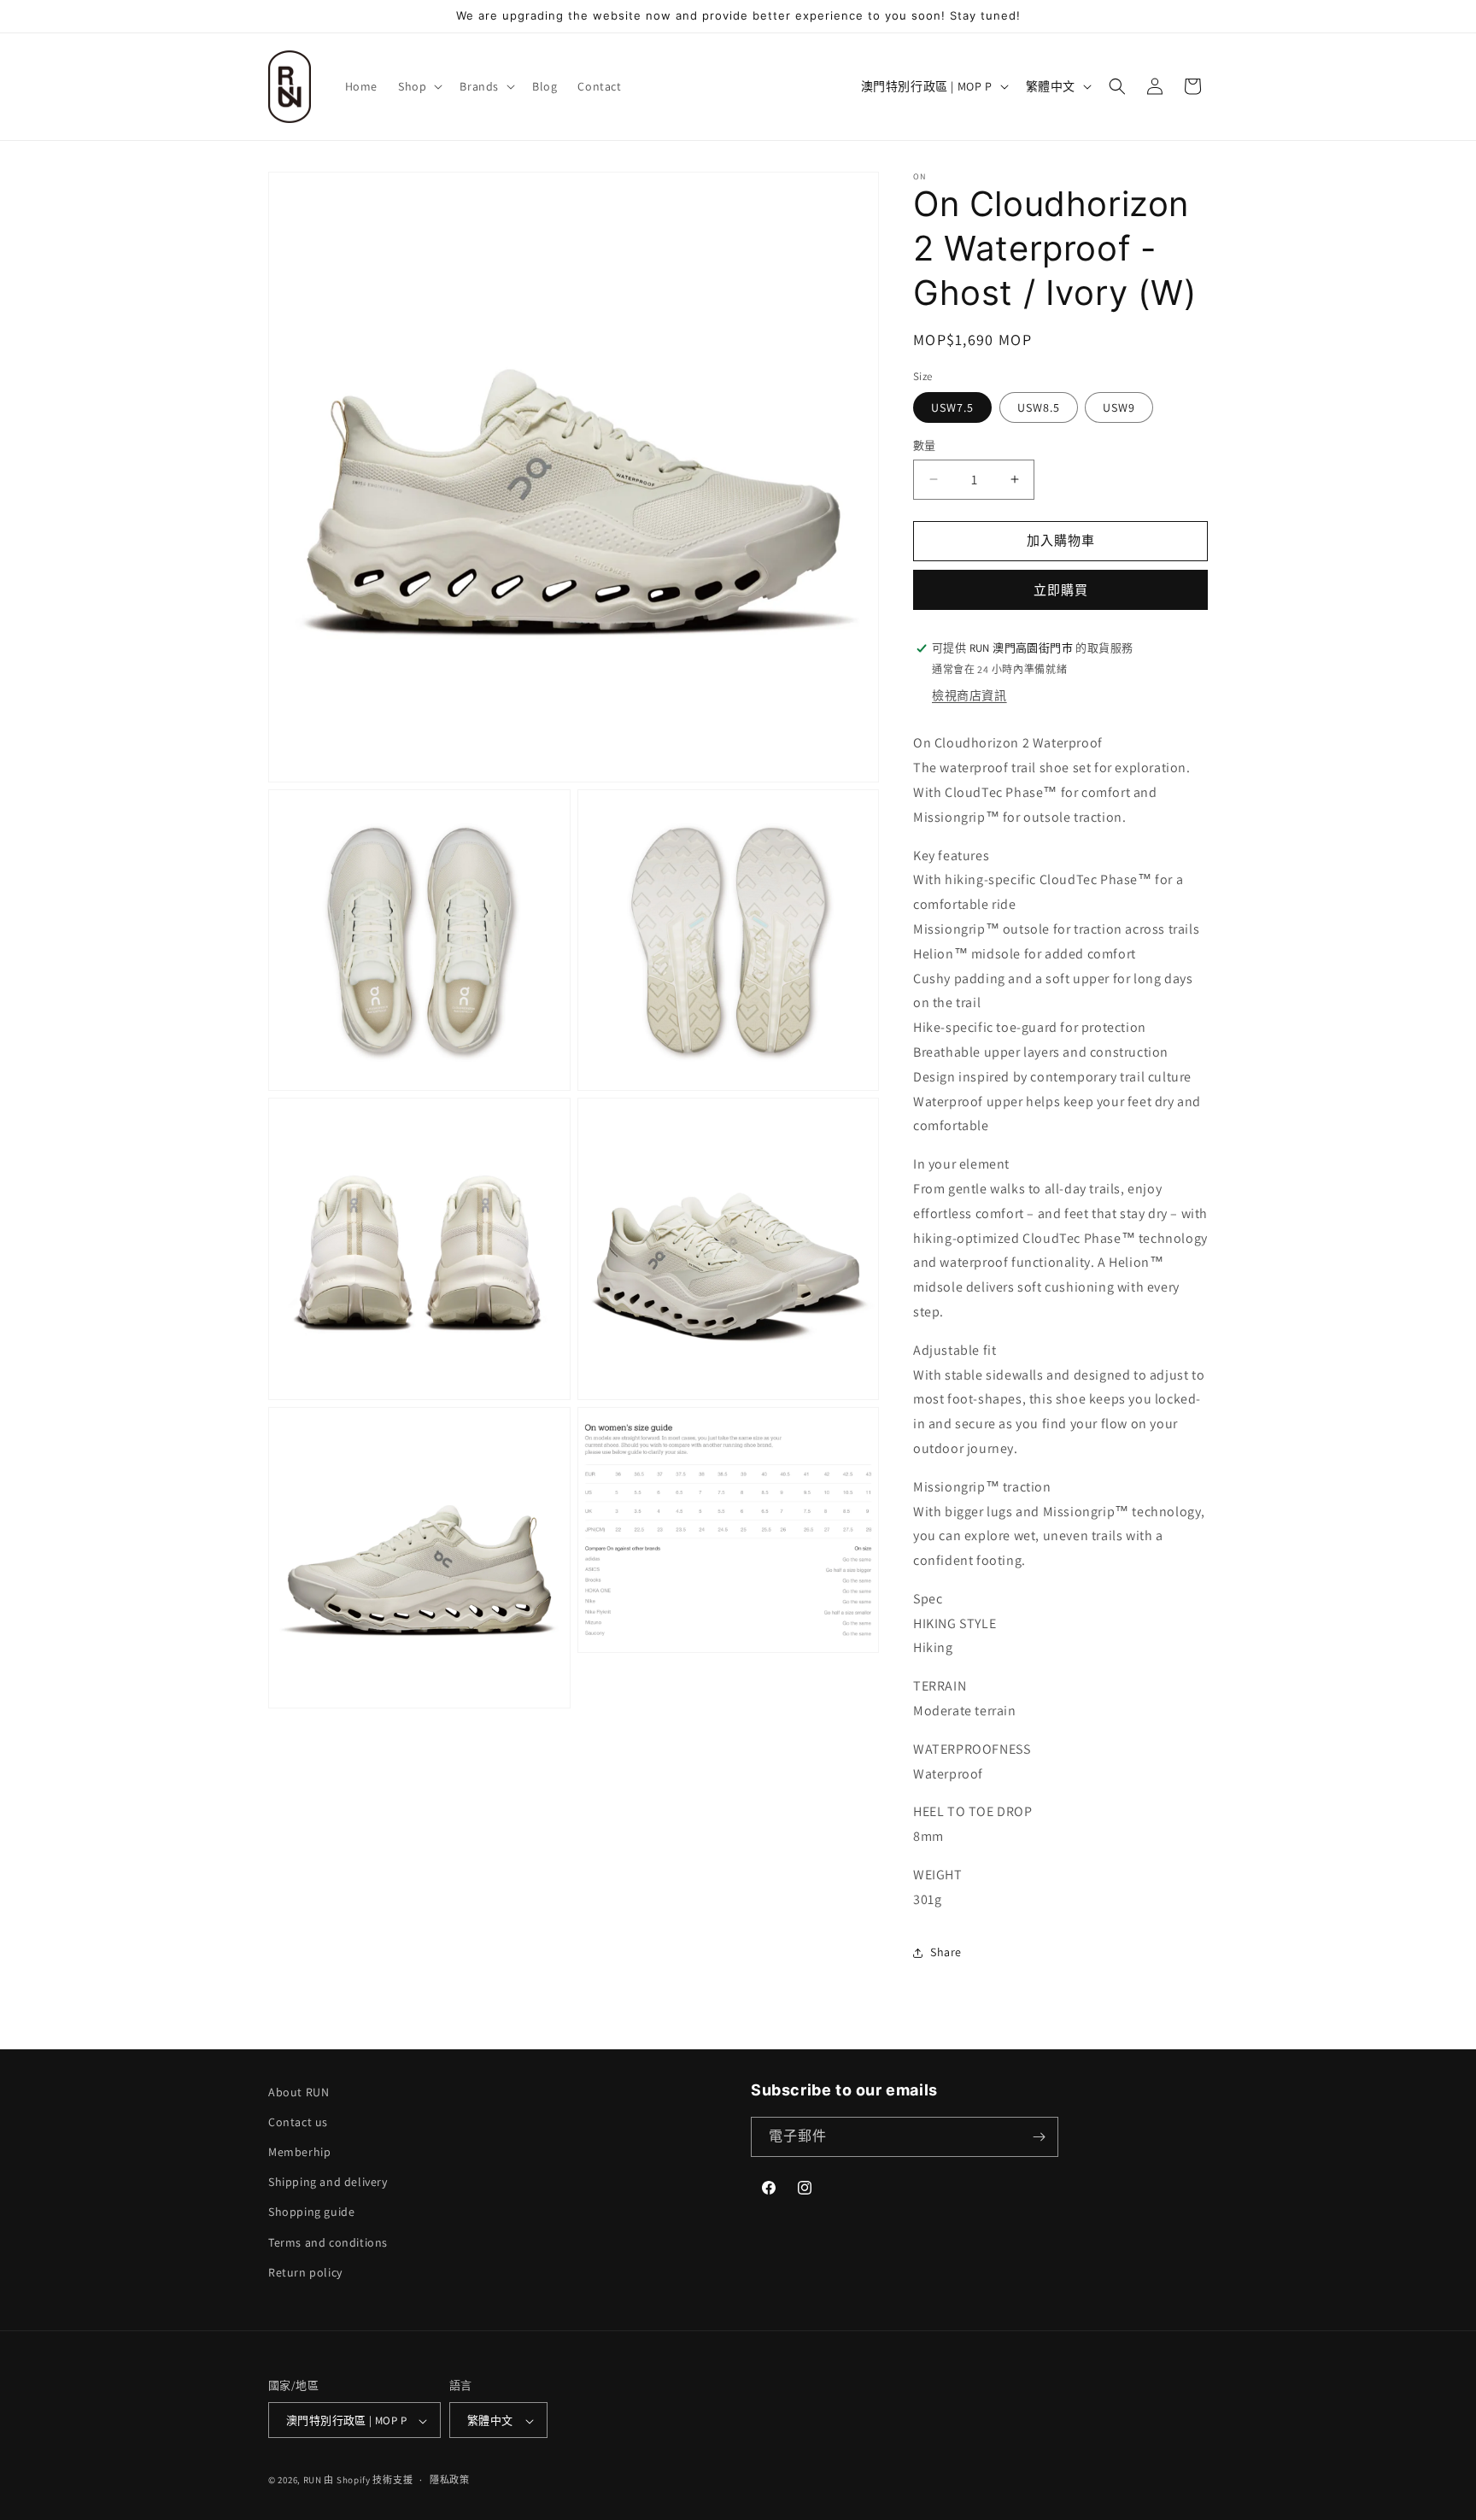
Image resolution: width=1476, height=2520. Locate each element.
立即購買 (1061, 590)
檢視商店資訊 (969, 695)
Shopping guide (311, 2212)
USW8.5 (1039, 407)
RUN (313, 2481)
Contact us (298, 2122)
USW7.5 (952, 407)
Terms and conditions (328, 2242)
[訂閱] (1039, 2137)
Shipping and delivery (328, 2182)
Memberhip (299, 2152)
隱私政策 (450, 2480)
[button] (419, 86)
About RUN (299, 2092)
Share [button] (946, 1952)
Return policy (305, 2272)
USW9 (1119, 407)
